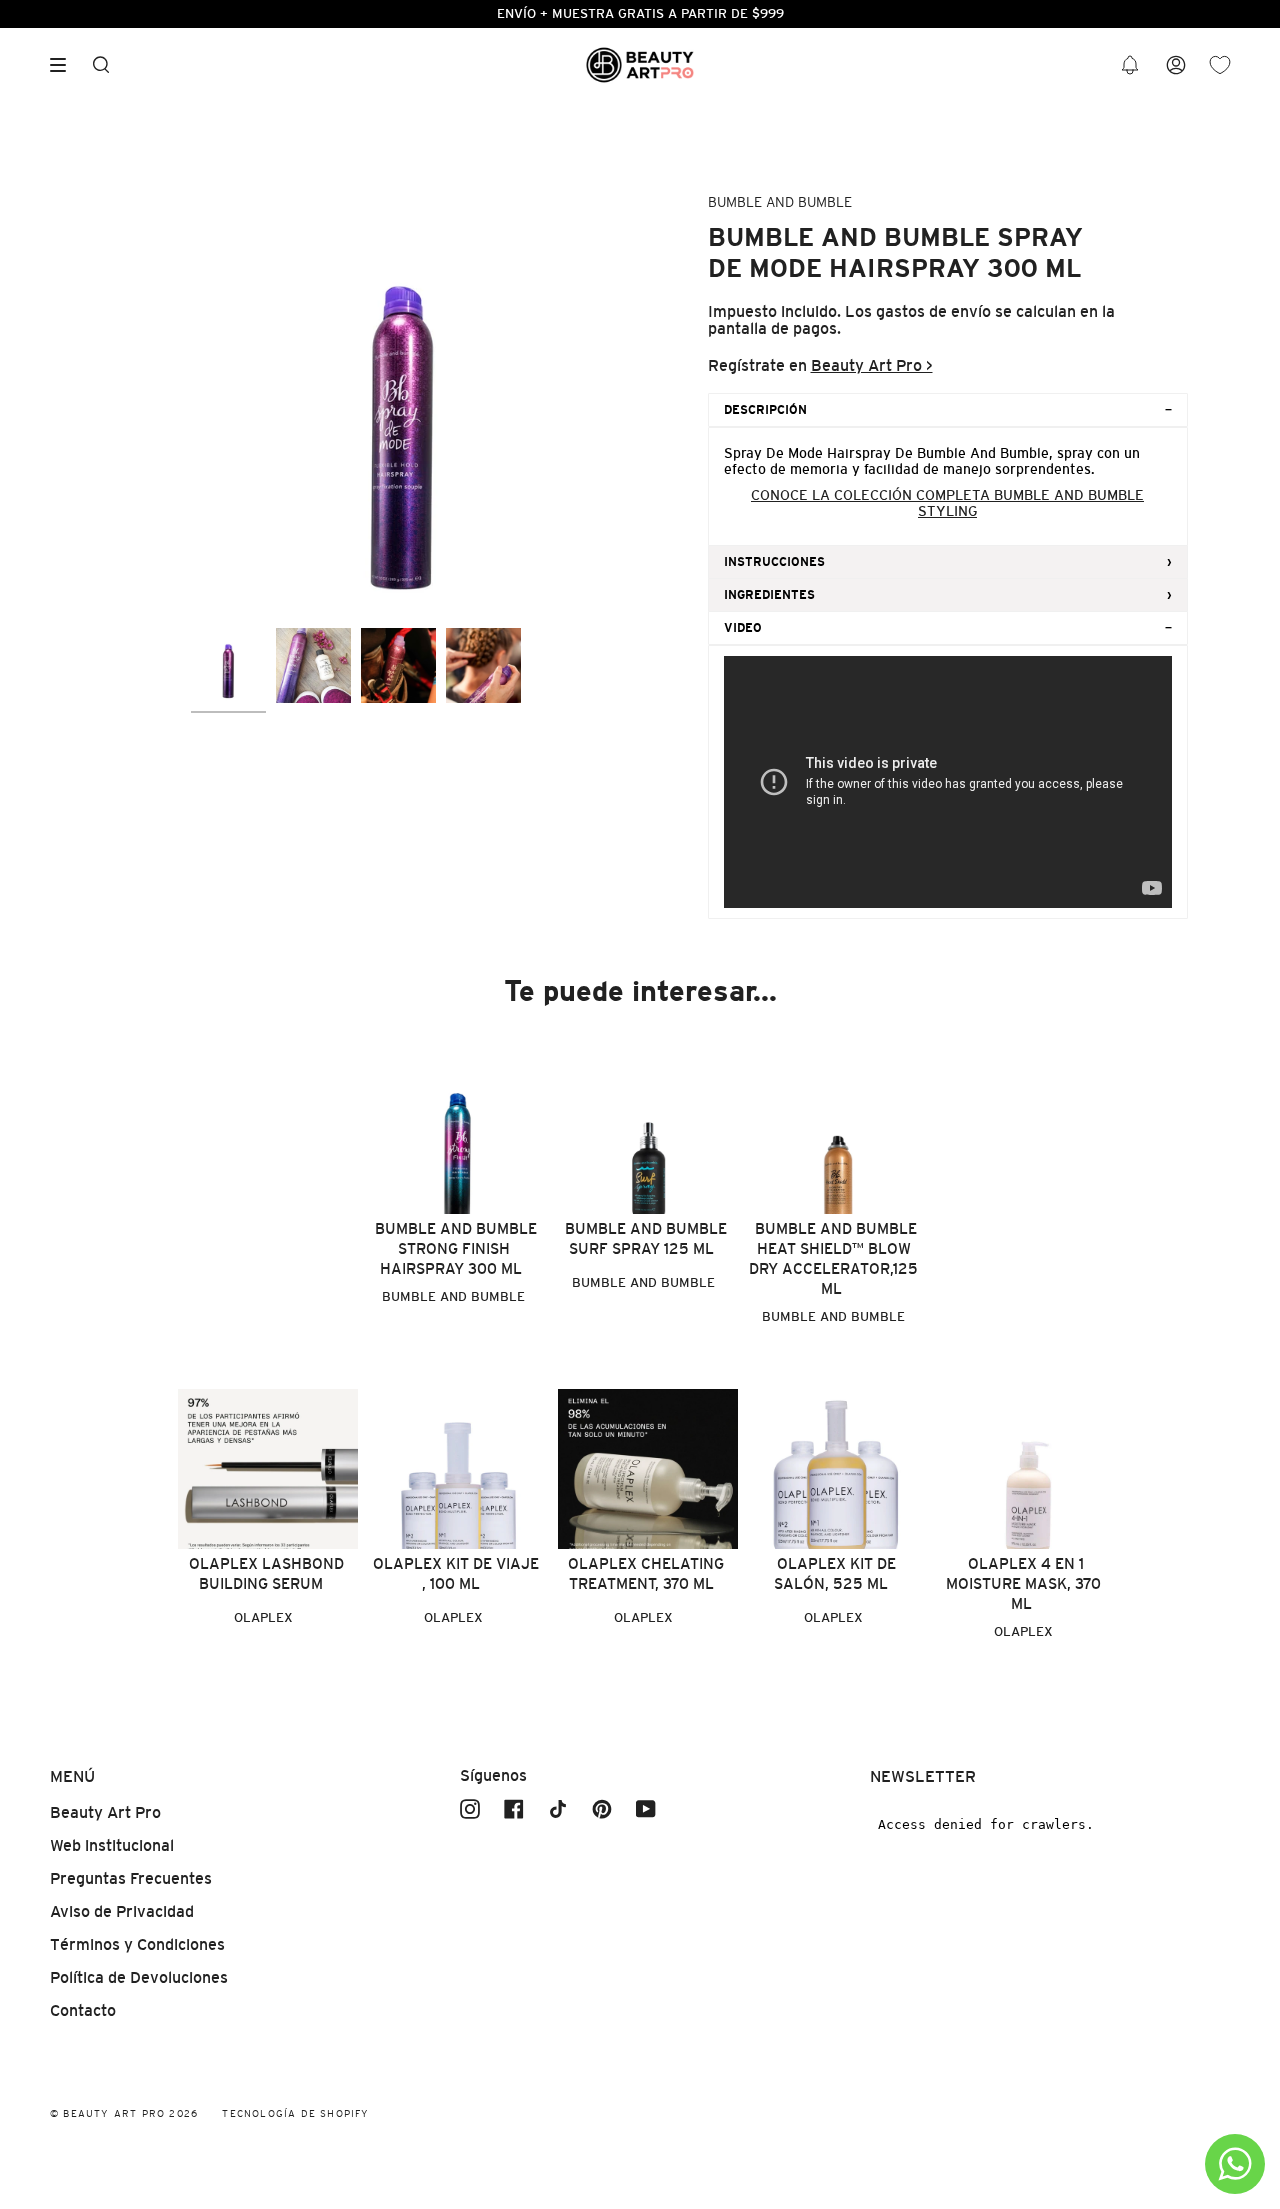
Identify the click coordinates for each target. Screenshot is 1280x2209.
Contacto (83, 2010)
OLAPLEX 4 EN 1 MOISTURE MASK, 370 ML (1023, 1583)
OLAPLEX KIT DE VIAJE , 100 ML (456, 1573)
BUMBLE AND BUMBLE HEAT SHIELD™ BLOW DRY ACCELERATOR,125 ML (833, 1258)
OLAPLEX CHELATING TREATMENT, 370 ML (646, 1573)
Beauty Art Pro (105, 1812)
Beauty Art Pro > (872, 365)
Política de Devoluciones (139, 1977)
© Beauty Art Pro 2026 (124, 2113)
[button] (1130, 65)
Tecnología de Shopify (295, 2113)
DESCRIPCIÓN (765, 410)
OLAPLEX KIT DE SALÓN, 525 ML (835, 1573)
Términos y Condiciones (137, 1944)
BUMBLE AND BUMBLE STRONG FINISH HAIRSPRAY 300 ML (456, 1248)
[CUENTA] (1176, 65)
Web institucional (112, 1845)
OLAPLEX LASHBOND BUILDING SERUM (266, 1573)
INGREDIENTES (769, 595)
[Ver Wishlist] (1220, 65)
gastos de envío (933, 311)
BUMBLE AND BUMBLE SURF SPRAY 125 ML (646, 1238)
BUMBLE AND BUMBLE (780, 202)
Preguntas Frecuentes (131, 1878)
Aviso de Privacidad (122, 1911)
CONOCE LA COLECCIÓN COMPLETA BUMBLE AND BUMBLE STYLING (947, 503)
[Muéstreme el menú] (65, 65)
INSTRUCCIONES (774, 562)
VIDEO (743, 628)
